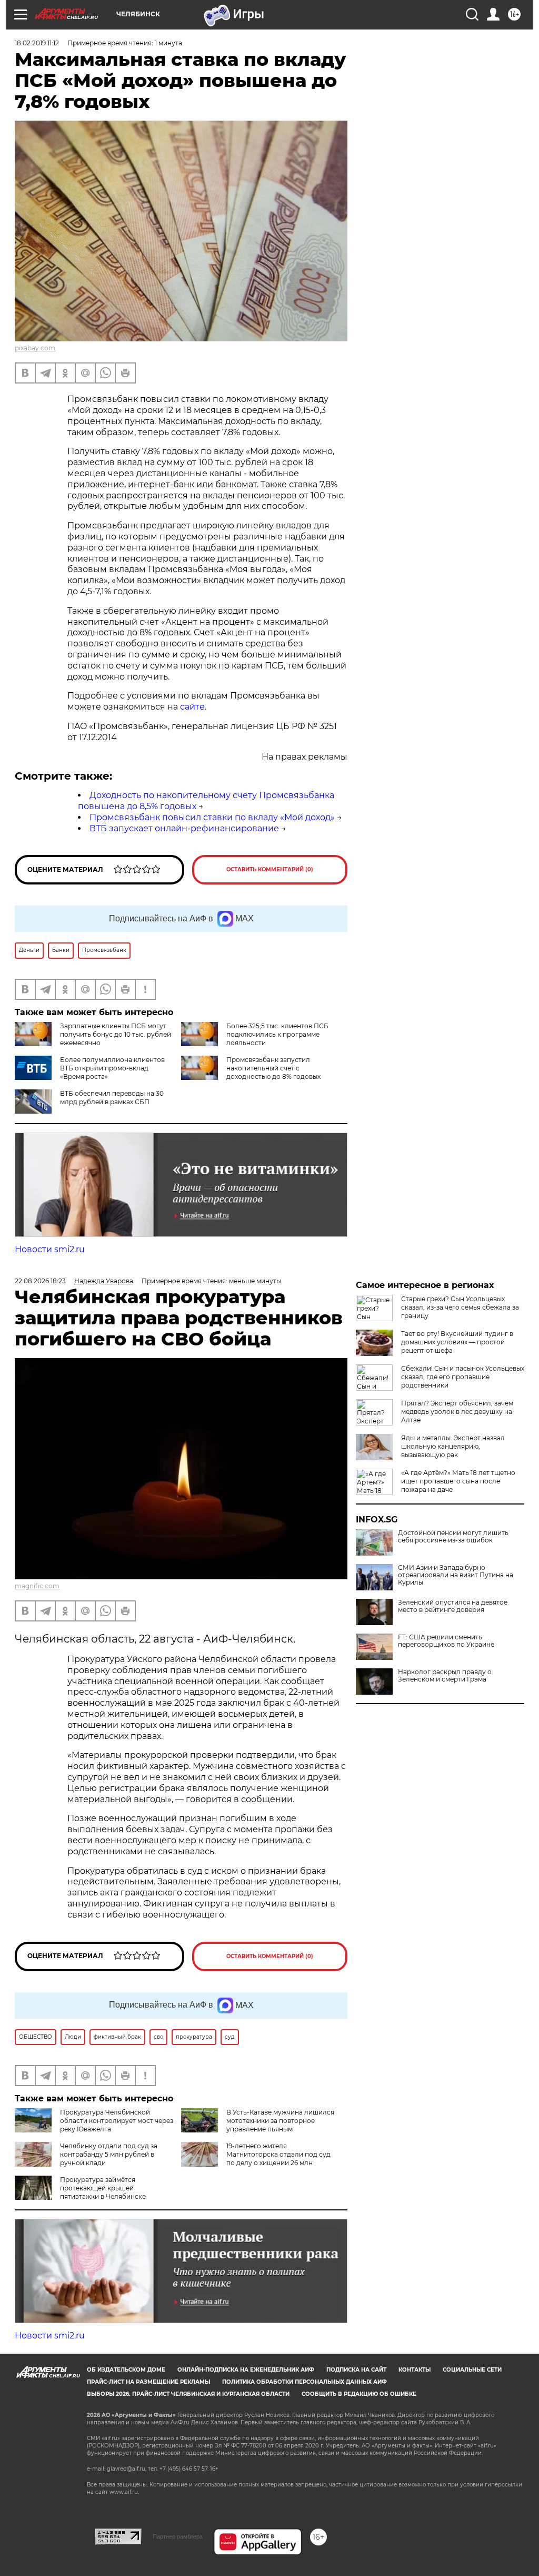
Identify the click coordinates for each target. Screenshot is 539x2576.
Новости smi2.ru (50, 1249)
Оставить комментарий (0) (270, 869)
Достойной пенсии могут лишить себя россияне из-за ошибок (453, 1537)
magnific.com (37, 1586)
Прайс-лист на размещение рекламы (148, 2382)
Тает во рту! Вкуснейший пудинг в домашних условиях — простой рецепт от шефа (457, 1342)
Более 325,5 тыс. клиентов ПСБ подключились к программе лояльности (277, 1034)
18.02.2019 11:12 (37, 43)
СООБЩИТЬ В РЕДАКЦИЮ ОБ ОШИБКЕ (359, 2394)
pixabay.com (35, 348)
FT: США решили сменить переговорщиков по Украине (446, 1641)
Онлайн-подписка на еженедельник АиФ (246, 2370)
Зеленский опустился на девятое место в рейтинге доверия (453, 1606)
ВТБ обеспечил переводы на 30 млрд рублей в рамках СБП (112, 1098)
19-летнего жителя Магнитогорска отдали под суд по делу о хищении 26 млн (278, 2154)
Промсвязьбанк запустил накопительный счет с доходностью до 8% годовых (273, 1068)
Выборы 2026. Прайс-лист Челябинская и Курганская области (188, 2394)
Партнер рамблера (178, 2536)
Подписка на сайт (356, 2370)
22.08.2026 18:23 (40, 1281)
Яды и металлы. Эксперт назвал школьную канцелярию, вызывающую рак (453, 1446)
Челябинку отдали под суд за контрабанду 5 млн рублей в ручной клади (109, 2154)
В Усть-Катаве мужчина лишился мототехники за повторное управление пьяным (280, 2121)
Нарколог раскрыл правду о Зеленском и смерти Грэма (445, 1676)
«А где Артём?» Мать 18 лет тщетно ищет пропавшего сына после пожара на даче (458, 1481)
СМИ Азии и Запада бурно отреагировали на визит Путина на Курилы (456, 1575)
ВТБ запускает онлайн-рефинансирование (184, 828)
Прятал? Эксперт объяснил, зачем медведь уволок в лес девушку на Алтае (457, 1412)
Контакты (415, 2370)
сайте (192, 707)
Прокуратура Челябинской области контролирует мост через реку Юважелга (117, 2121)
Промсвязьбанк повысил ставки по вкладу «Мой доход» (212, 817)
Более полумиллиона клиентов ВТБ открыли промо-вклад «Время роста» (112, 1068)
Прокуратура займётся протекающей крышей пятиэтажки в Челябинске (103, 2188)
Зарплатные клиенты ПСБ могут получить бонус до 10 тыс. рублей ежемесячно (116, 1034)
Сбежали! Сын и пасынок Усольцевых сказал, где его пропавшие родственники (463, 1377)
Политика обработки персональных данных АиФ (305, 2382)
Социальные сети (472, 2370)
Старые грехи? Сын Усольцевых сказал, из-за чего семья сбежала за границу (460, 1307)
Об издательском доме (126, 2370)
